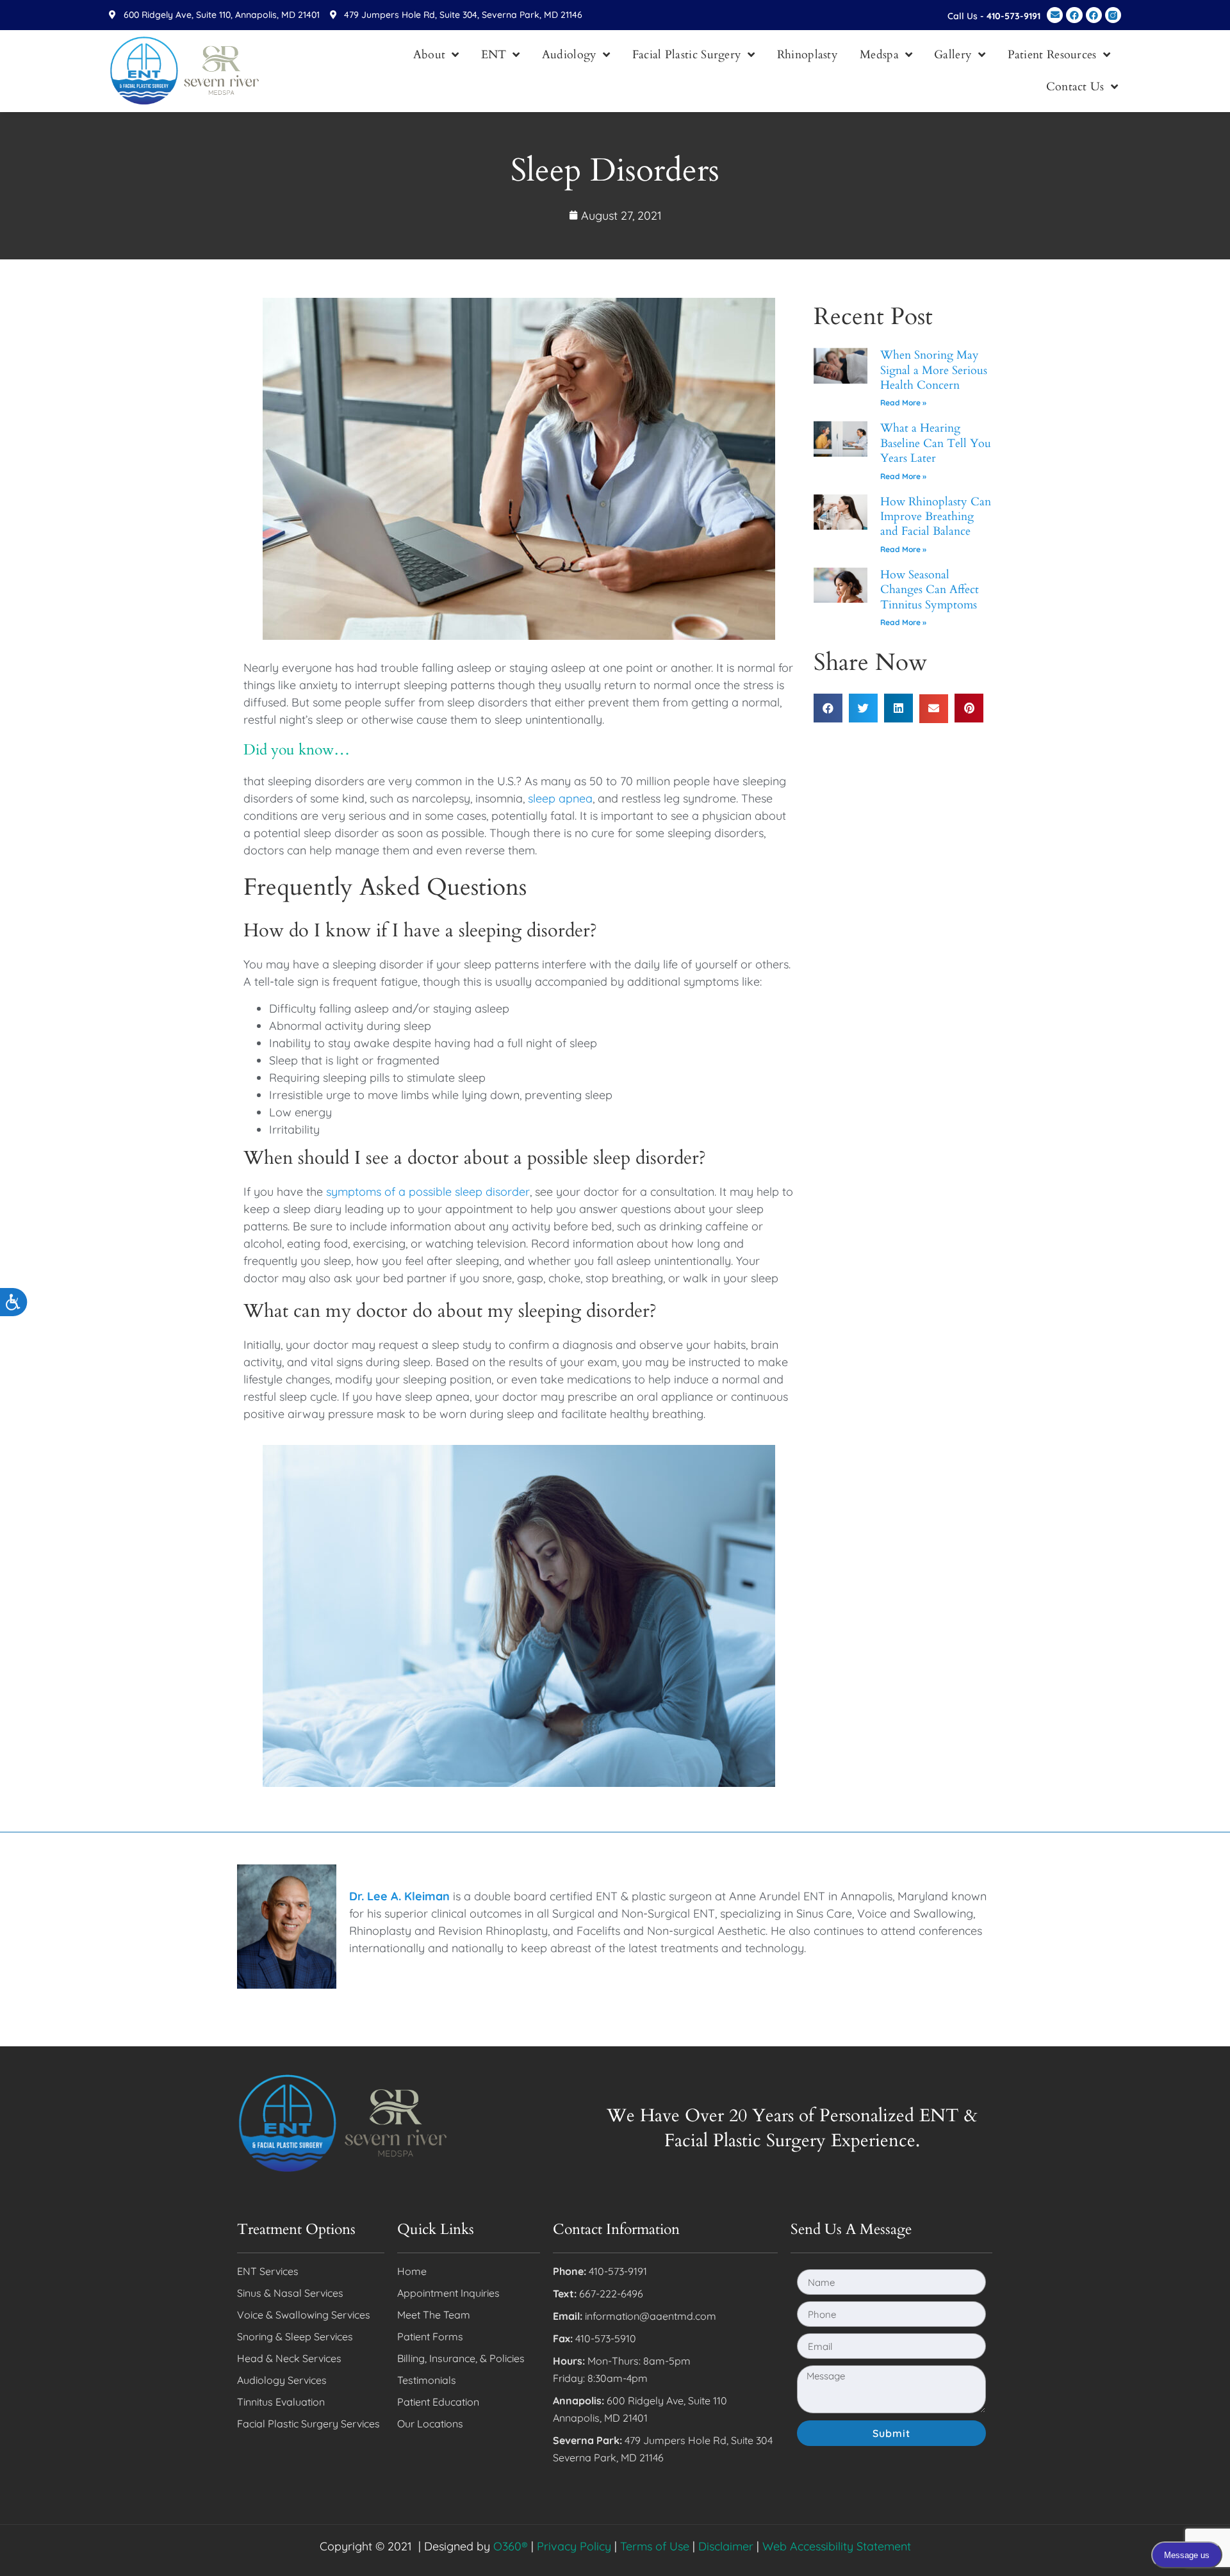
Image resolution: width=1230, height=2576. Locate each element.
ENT (494, 55)
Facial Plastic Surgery (687, 55)
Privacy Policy (574, 2546)
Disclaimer (726, 2546)
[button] (828, 708)
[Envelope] (1055, 15)
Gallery (953, 55)
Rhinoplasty (808, 55)
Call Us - (994, 16)
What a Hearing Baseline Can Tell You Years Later (936, 443)
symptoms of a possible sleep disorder (428, 1192)
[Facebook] (1074, 15)
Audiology (570, 55)
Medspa (879, 55)
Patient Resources (1052, 55)
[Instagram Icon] (1113, 15)
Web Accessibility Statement (837, 2546)
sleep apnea (560, 798)
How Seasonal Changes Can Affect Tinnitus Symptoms (930, 590)
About (430, 55)
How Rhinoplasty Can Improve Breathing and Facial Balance (936, 517)
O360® (511, 2546)
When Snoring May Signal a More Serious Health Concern (934, 370)
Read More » (903, 403)
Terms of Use (655, 2546)
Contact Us (1075, 87)
